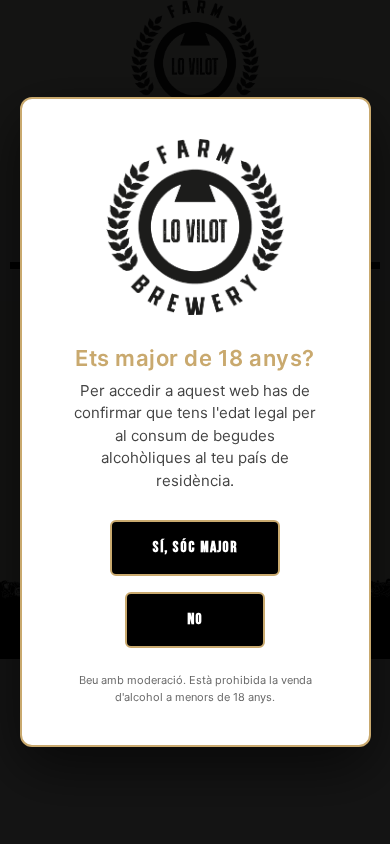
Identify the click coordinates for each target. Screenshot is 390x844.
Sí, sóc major (195, 547)
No (195, 619)
